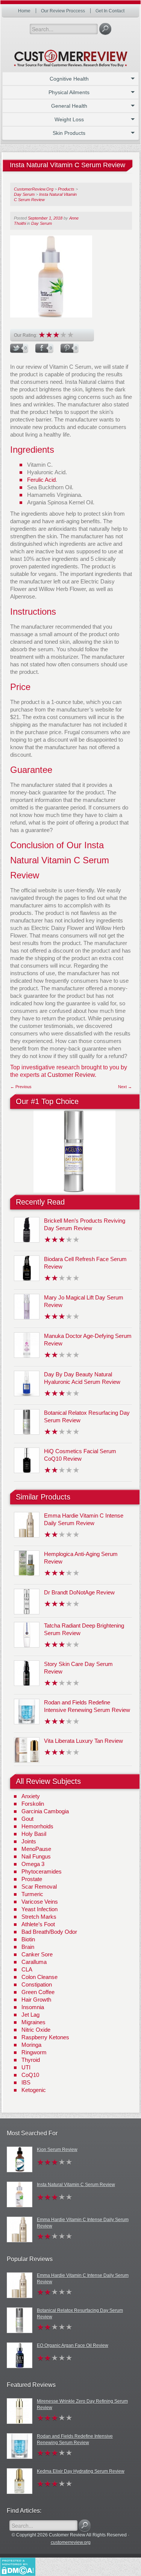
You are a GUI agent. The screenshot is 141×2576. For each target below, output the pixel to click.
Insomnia (33, 2007)
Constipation (37, 1984)
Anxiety (31, 1796)
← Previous (21, 1087)
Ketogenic (34, 2090)
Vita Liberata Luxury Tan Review (83, 1741)
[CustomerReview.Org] (71, 55)
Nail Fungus (36, 1856)
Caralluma (34, 1962)
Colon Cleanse (39, 1977)
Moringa (31, 2045)
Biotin (28, 1939)
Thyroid (31, 2060)
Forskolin (33, 1804)
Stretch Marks (39, 1917)
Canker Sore (37, 1954)
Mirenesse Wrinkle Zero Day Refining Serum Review (82, 2404)
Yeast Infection (39, 1909)
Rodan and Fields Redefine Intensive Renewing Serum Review (75, 2439)
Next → (125, 1087)
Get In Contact (110, 11)
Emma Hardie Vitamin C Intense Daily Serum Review (83, 2223)
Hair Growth (36, 2000)
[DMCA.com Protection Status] (18, 2566)
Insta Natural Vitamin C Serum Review (76, 2185)
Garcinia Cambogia (45, 1811)
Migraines (33, 2022)
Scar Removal (39, 1887)
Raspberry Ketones (45, 2037)
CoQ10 (30, 2075)
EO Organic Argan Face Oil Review (73, 2345)
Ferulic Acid (41, 480)
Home (24, 11)
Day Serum (42, 223)
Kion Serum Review (57, 2150)
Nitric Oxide (36, 2030)
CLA (27, 1969)
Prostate (32, 1879)
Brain (28, 1947)
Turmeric (32, 1894)
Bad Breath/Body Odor (49, 1932)
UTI (26, 2067)
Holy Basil (34, 1834)
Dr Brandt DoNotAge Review (79, 1592)
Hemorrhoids (37, 1826)
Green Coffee (38, 1992)
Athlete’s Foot (38, 1924)
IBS (26, 2082)
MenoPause (36, 1849)
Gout (27, 1819)
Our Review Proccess (63, 11)
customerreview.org (71, 2542)
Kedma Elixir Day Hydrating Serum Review (81, 2471)
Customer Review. (72, 1075)
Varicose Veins (40, 1902)
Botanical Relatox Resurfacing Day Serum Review (80, 2314)
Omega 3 (33, 1864)
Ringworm (34, 2052)
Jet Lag (30, 2015)
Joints (29, 1841)
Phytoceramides (42, 1871)
